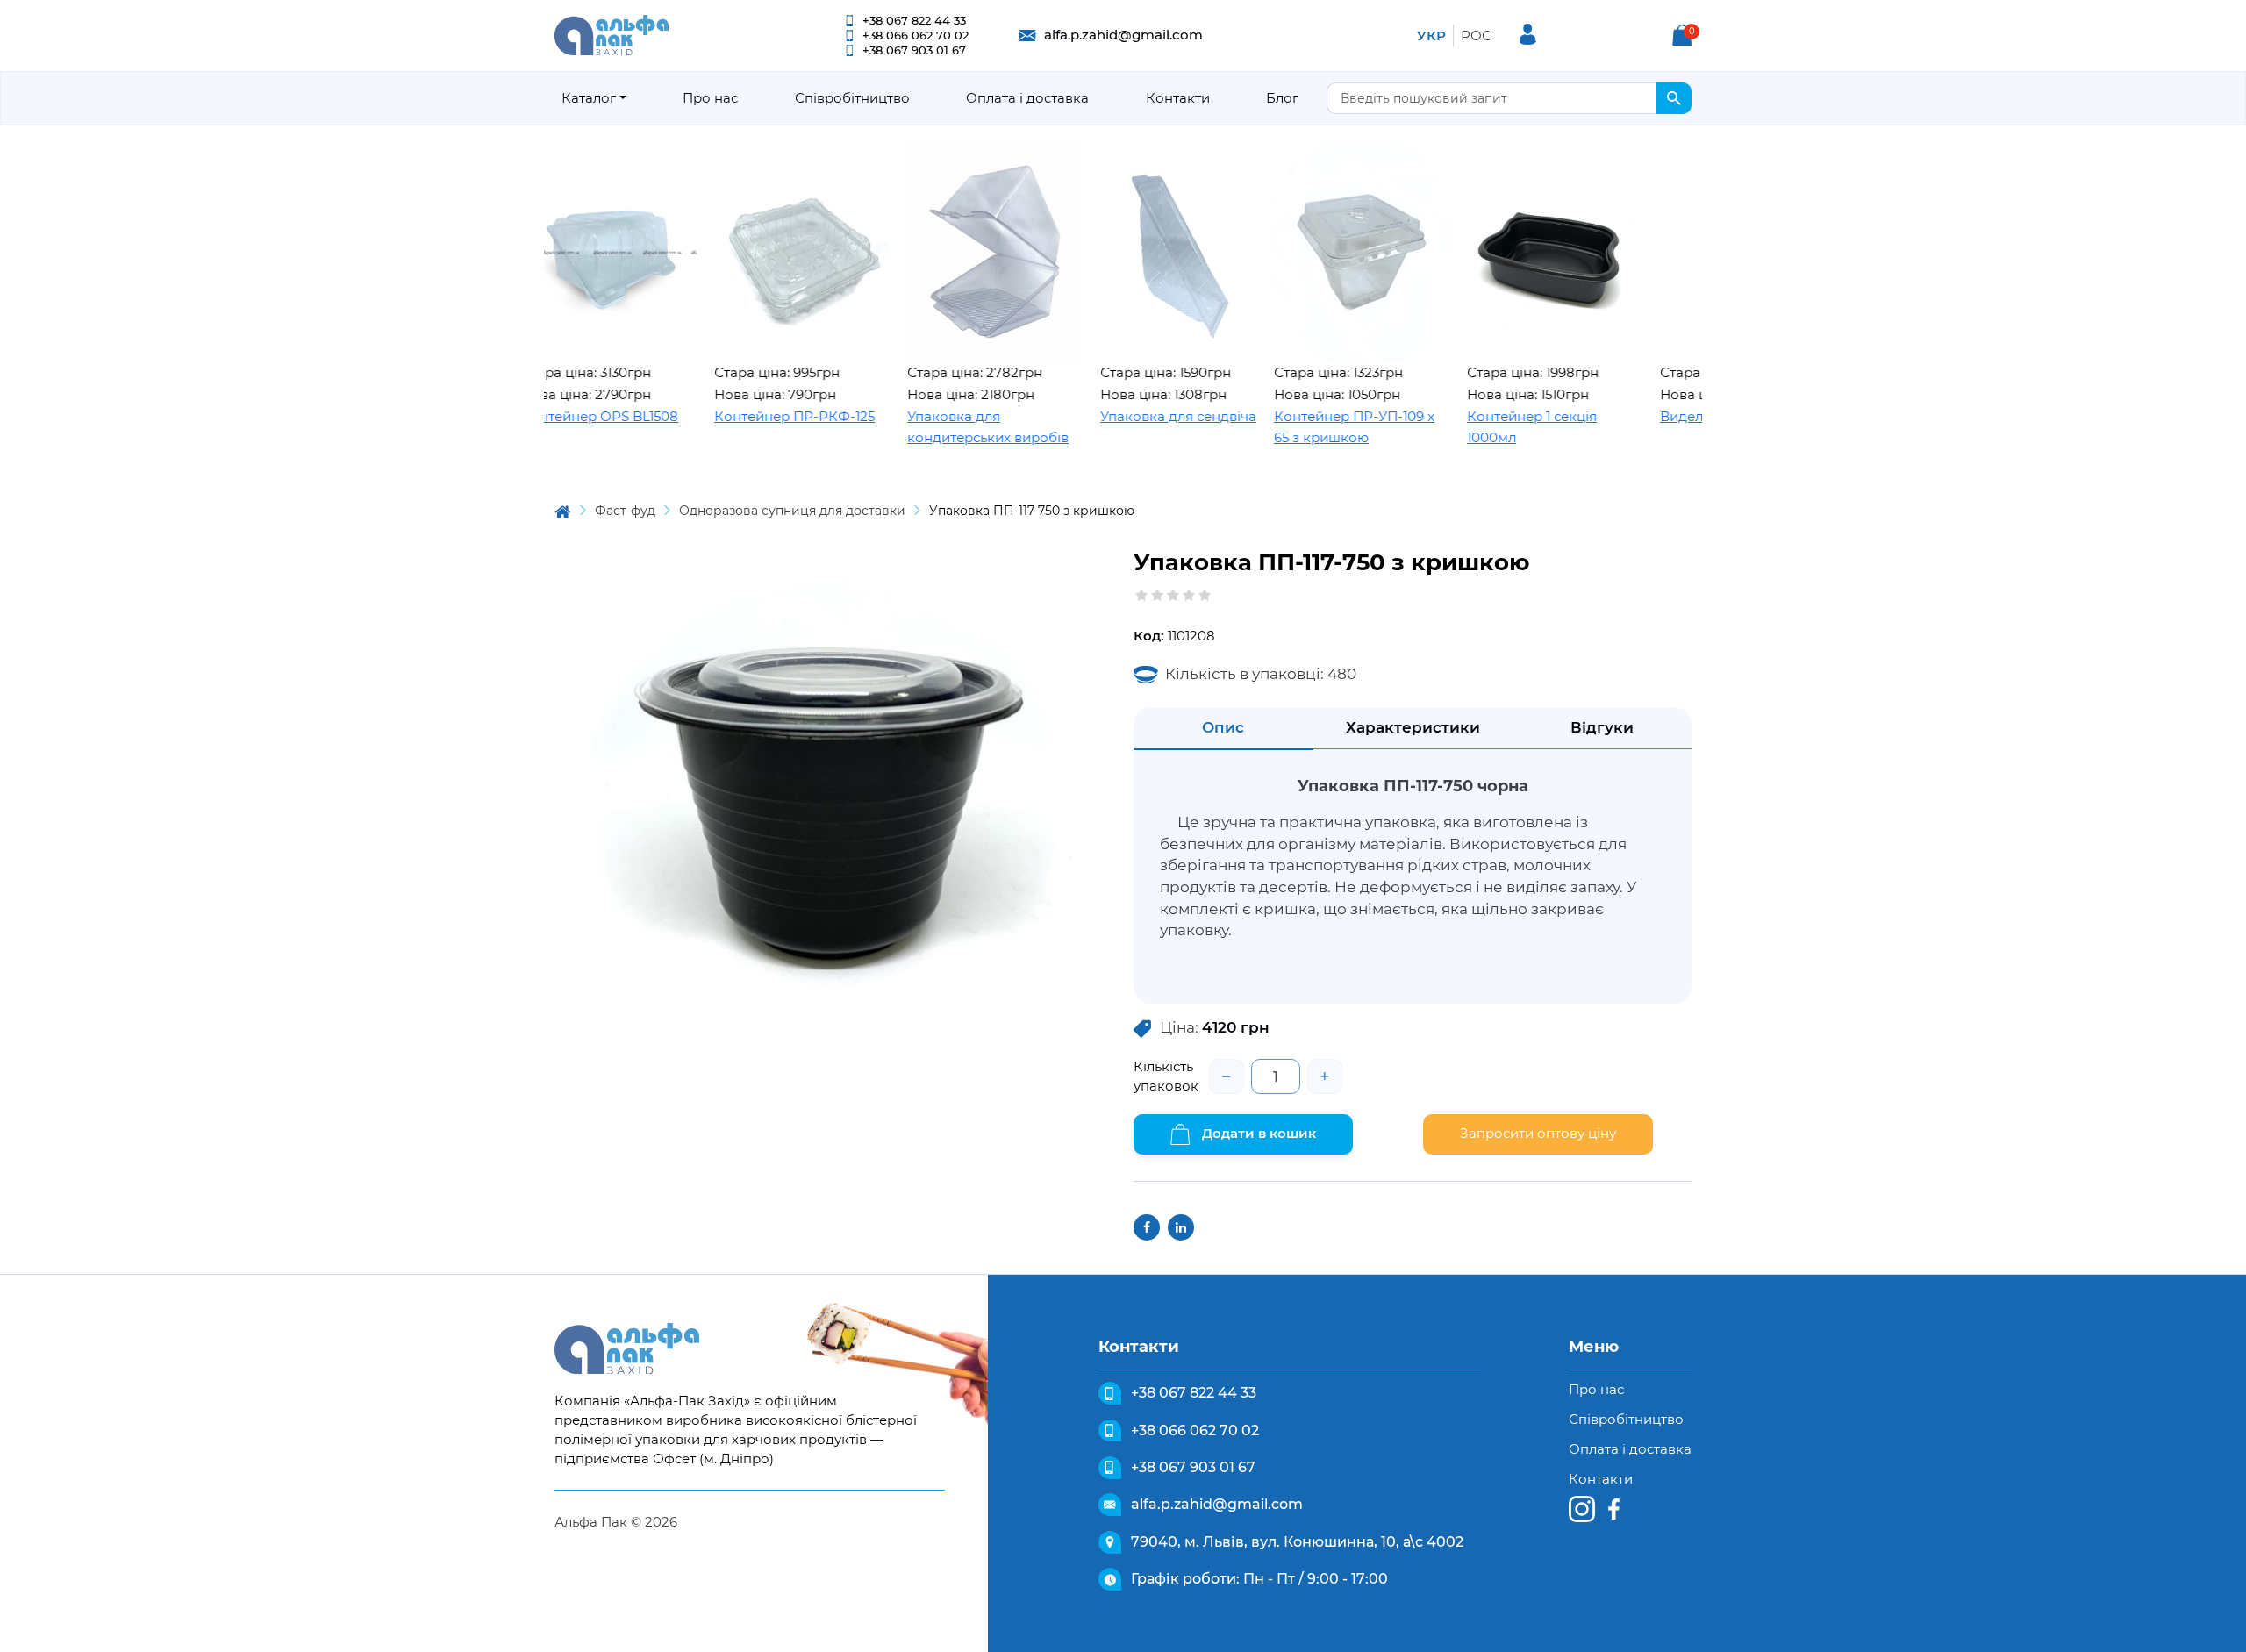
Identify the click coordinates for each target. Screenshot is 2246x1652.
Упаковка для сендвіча (1115, 416)
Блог (1282, 98)
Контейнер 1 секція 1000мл (1469, 427)
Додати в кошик (1257, 1133)
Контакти (1178, 98)
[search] (1674, 98)
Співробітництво (852, 98)
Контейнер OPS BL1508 (536, 416)
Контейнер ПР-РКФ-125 (731, 416)
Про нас (710, 98)
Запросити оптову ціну (1538, 1133)
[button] (1682, 35)
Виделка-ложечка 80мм (1679, 416)
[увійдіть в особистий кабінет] (1528, 34)
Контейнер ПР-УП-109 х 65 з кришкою (1291, 427)
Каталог (589, 98)
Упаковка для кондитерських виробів (925, 427)
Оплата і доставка (1027, 98)
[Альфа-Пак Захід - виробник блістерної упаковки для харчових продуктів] (612, 34)
